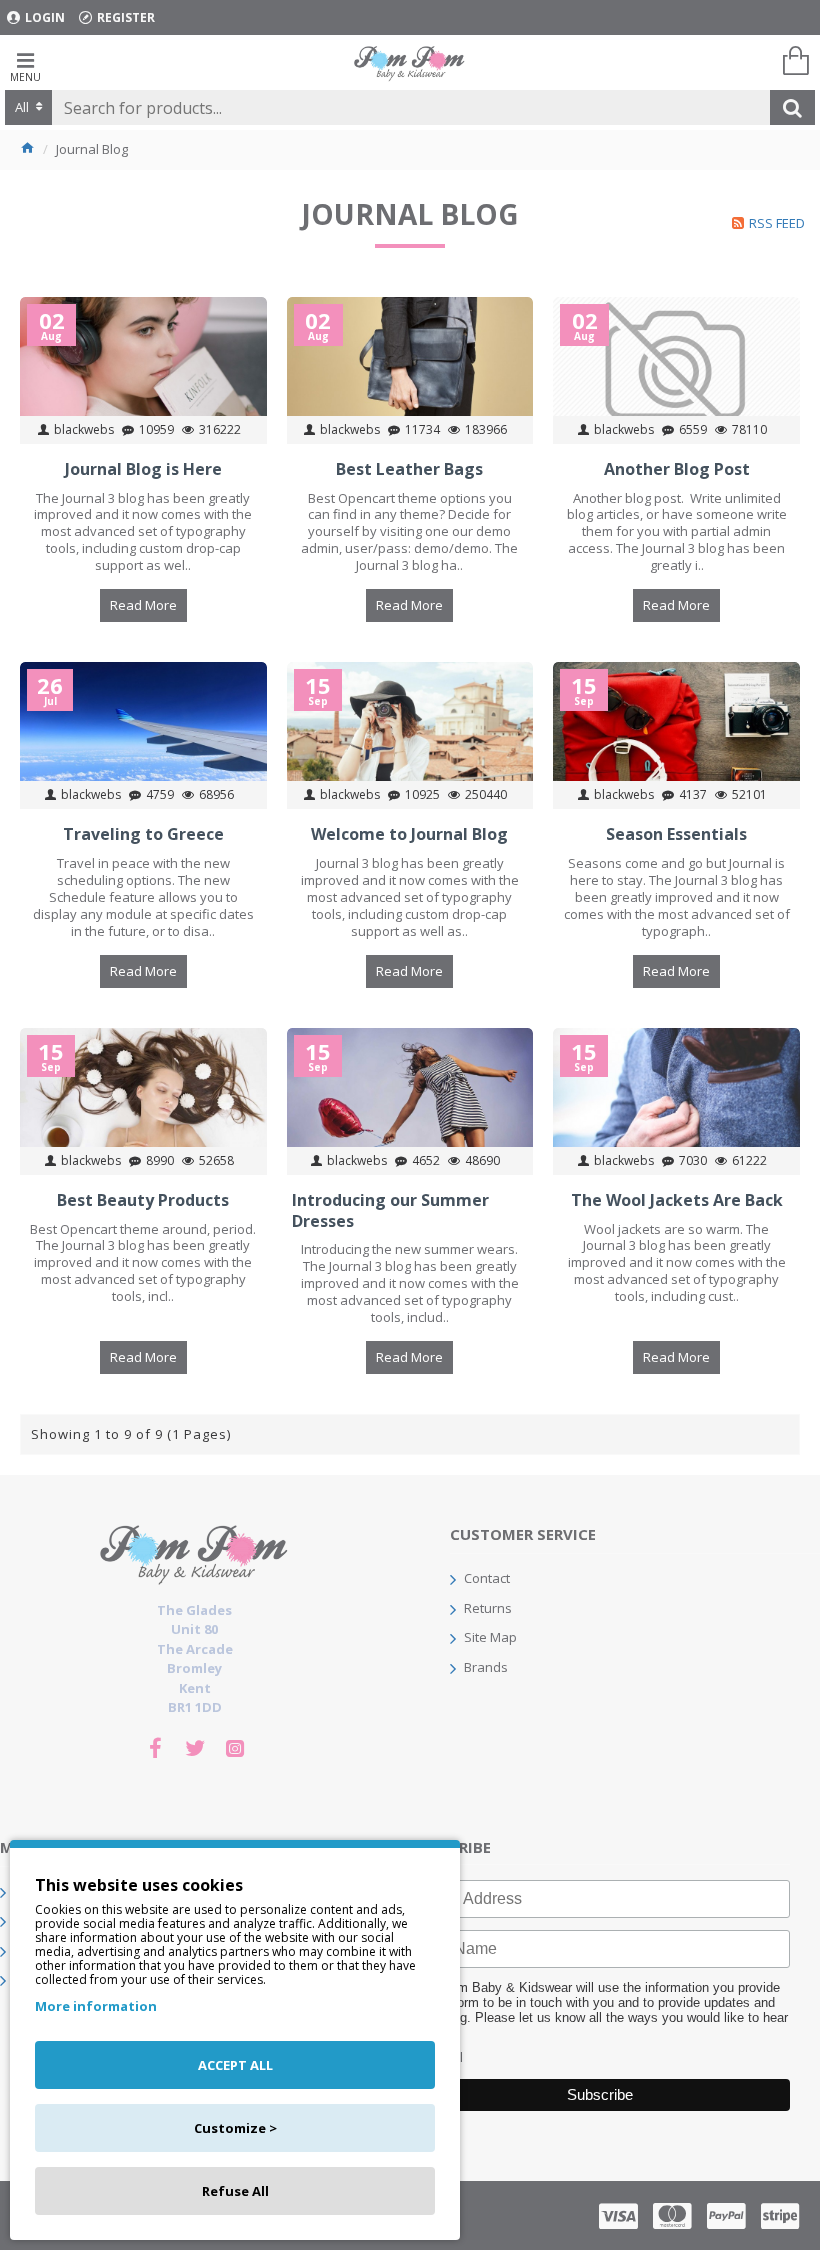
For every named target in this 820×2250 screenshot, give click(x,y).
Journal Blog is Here (143, 469)
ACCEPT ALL (235, 2065)
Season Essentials (676, 834)
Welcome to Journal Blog (409, 834)
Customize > (235, 2128)
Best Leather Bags (409, 469)
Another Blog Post (677, 469)
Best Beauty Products (143, 1200)
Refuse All (235, 2191)
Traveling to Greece (143, 834)
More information (96, 2006)
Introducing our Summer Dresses (390, 1211)
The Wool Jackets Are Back (677, 1200)
